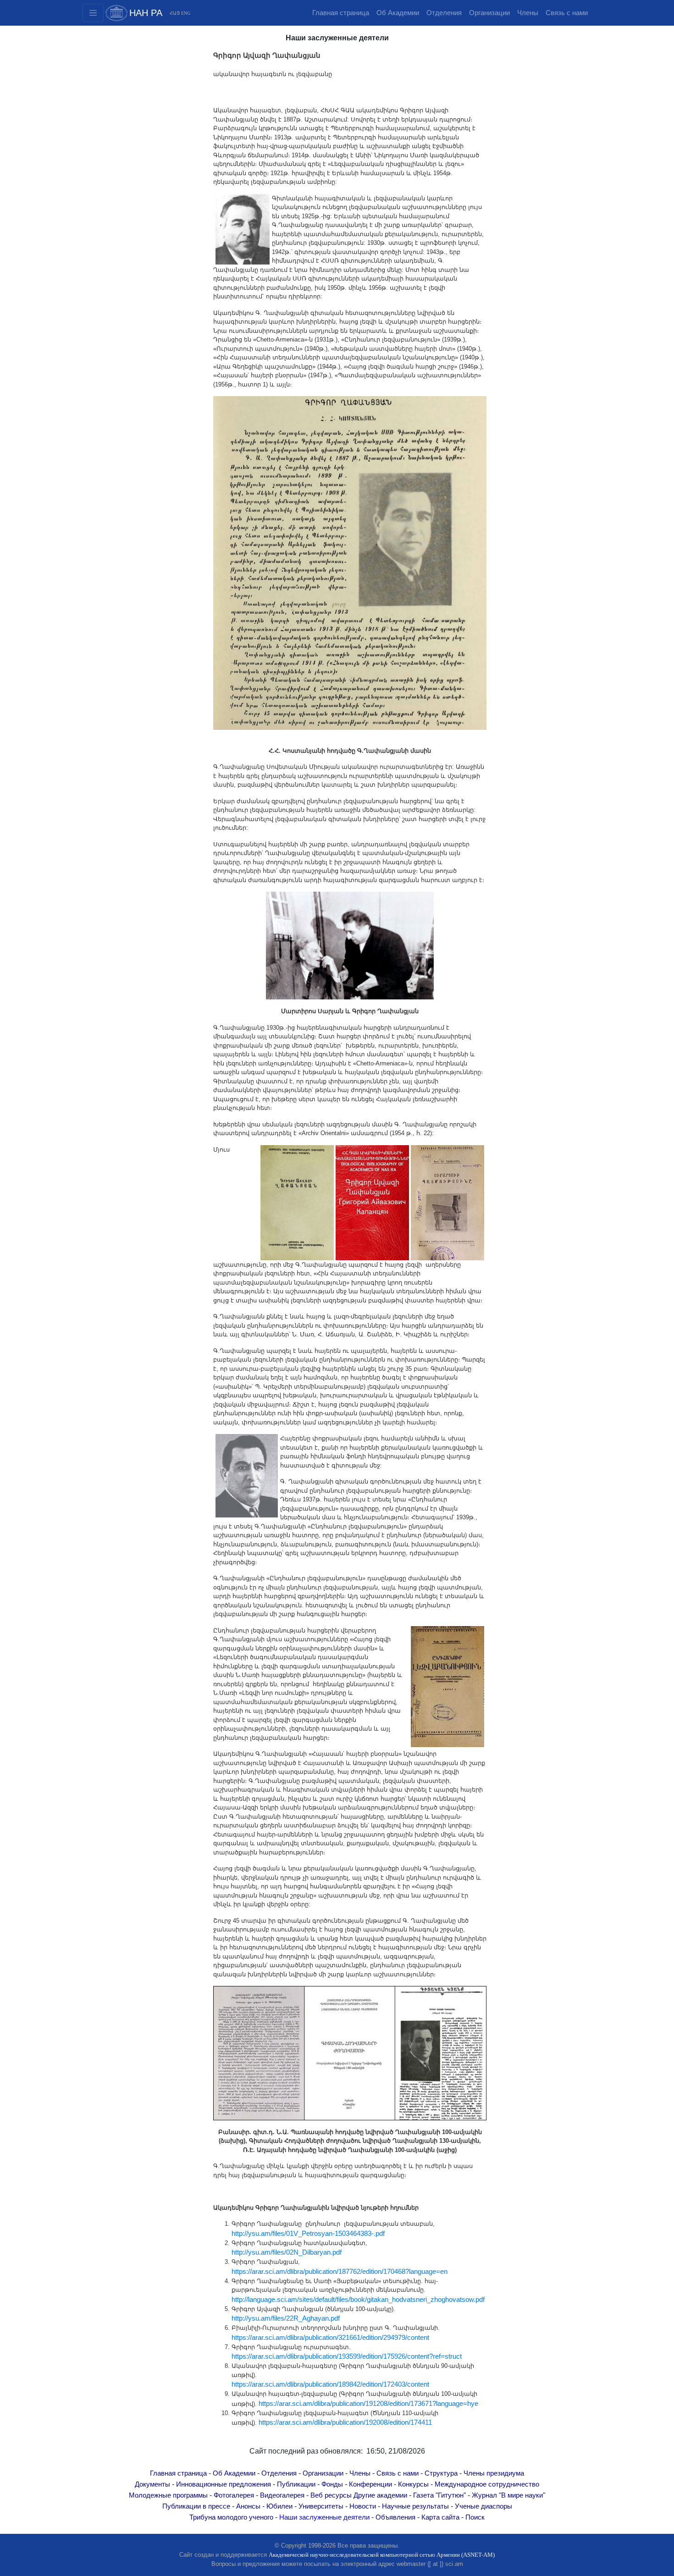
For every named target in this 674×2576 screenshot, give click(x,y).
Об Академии (398, 13)
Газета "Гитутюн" (439, 2495)
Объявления (395, 2517)
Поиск (475, 2517)
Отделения (444, 13)
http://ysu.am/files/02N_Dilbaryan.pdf (287, 2252)
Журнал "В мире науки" (508, 2495)
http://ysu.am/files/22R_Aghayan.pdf (286, 2318)
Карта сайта (440, 2517)
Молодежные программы (168, 2495)
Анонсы (248, 2506)
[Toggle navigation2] (93, 13)
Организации (489, 13)
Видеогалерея (282, 2495)
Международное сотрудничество (487, 2484)
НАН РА (146, 13)
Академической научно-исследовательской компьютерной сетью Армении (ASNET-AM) (382, 2555)
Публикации (296, 2484)
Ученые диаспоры (483, 2506)
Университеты (321, 2506)
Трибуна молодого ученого (231, 2517)
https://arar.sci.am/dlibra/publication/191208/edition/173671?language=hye (369, 2404)
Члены (528, 13)
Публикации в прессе (196, 2506)
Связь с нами (567, 13)
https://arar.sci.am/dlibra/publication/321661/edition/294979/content (330, 2338)
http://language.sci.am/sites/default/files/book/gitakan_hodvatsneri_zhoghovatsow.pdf (358, 2300)
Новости (363, 2506)
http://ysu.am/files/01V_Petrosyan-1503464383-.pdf (310, 2234)
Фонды (332, 2484)
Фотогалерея (234, 2495)
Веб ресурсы (331, 2495)
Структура (441, 2473)
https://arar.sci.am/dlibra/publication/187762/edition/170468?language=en (340, 2272)
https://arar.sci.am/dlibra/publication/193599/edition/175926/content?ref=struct (347, 2356)
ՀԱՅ (175, 13)
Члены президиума (494, 2473)
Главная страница (341, 13)
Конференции (370, 2484)
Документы (152, 2484)
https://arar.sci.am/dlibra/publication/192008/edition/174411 (346, 2422)
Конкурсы (413, 2484)
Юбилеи (279, 2506)
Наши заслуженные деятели (324, 2517)
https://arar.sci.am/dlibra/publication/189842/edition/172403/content (330, 2384)
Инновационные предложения (224, 2484)
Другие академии (380, 2495)
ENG (186, 13)
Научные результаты (415, 2506)
